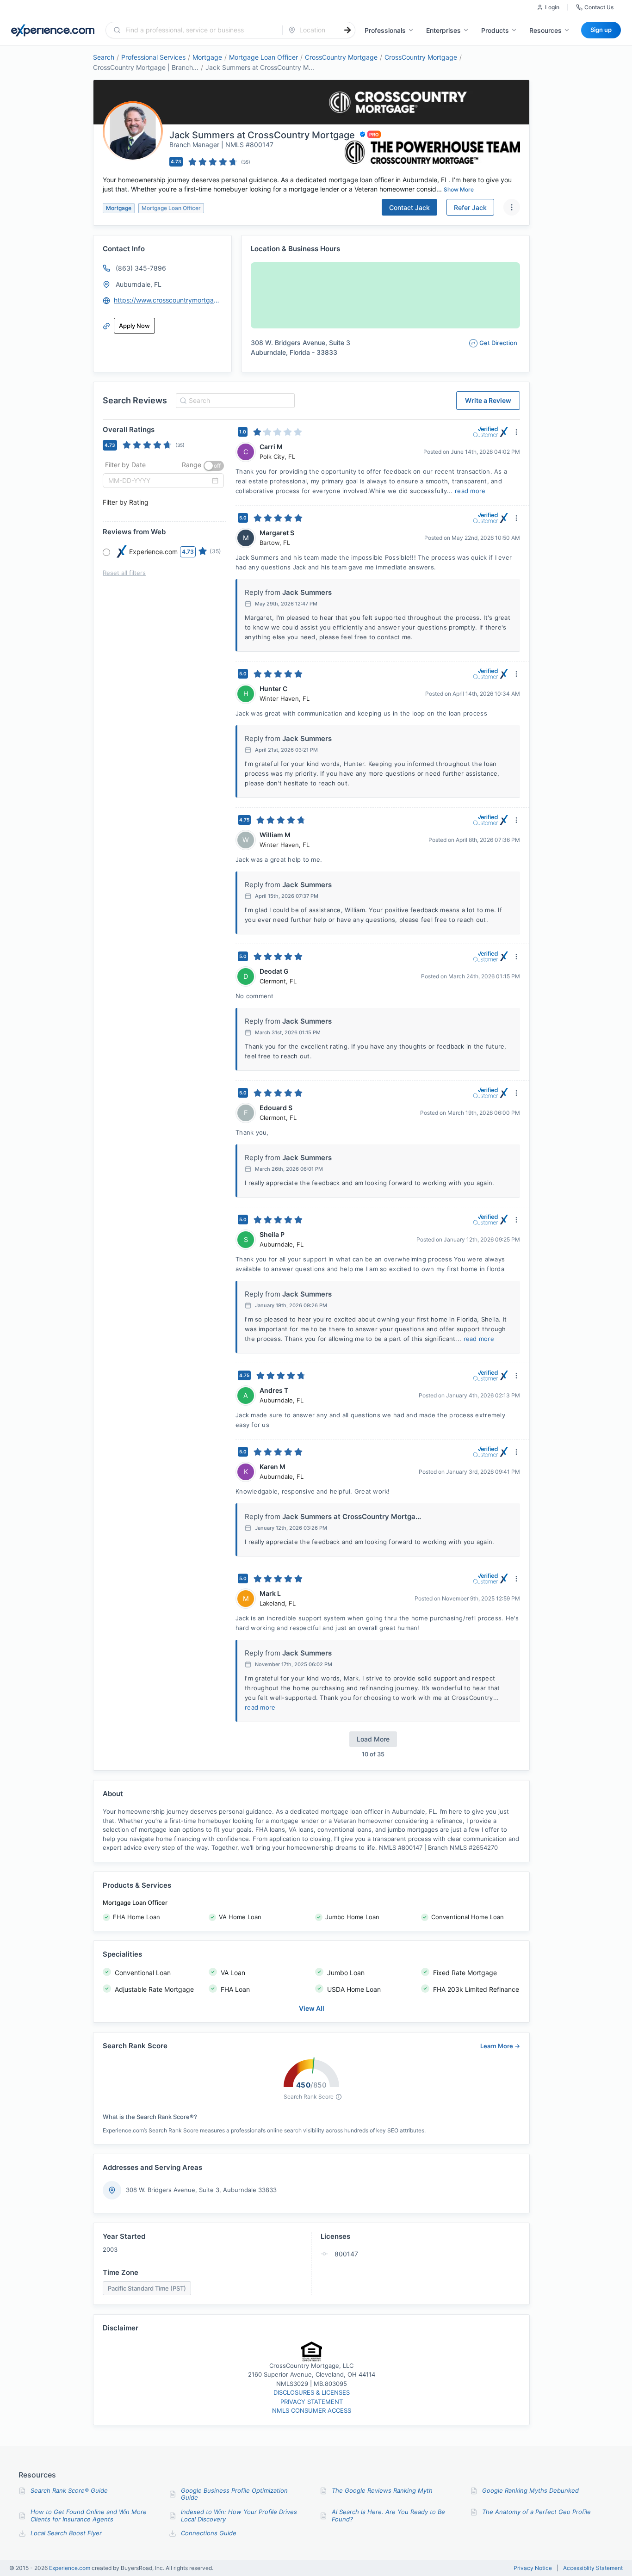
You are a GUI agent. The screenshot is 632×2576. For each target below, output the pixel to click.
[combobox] (200, 30)
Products (495, 30)
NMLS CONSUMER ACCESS (312, 2410)
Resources (545, 30)
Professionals (385, 30)
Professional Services (153, 57)
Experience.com (70, 2568)
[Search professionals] (347, 30)
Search (104, 57)
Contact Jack (409, 207)
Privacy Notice (533, 2568)
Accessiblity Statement (593, 2568)
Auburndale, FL (139, 284)
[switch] (214, 466)
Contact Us (599, 7)
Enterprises (443, 30)
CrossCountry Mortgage (341, 57)
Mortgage (207, 57)
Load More (373, 1739)
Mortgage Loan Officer (263, 57)
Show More (459, 189)
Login (552, 7)
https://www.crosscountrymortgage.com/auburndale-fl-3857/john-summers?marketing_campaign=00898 (168, 300)
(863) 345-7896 (141, 268)
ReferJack (470, 207)
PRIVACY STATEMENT (312, 2402)
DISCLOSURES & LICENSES (312, 2392)
